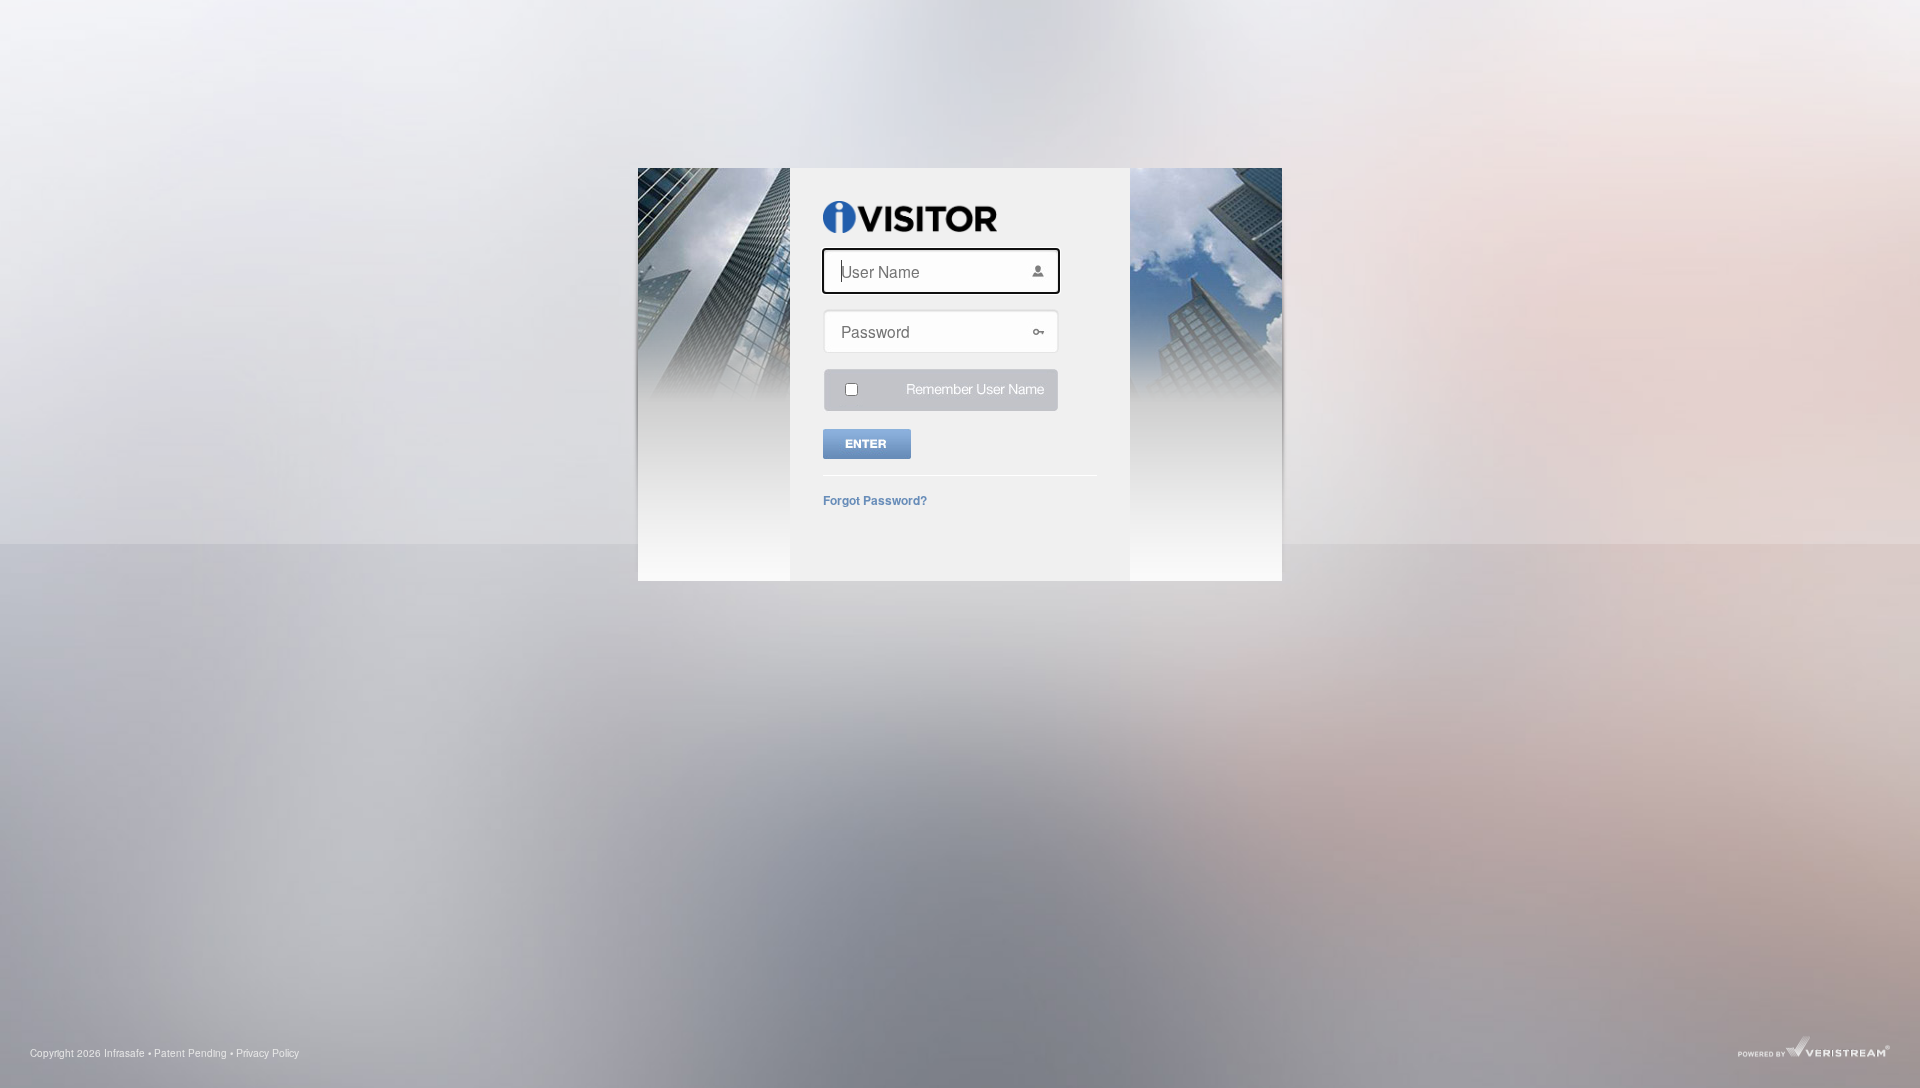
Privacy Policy (267, 1052)
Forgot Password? (875, 500)
